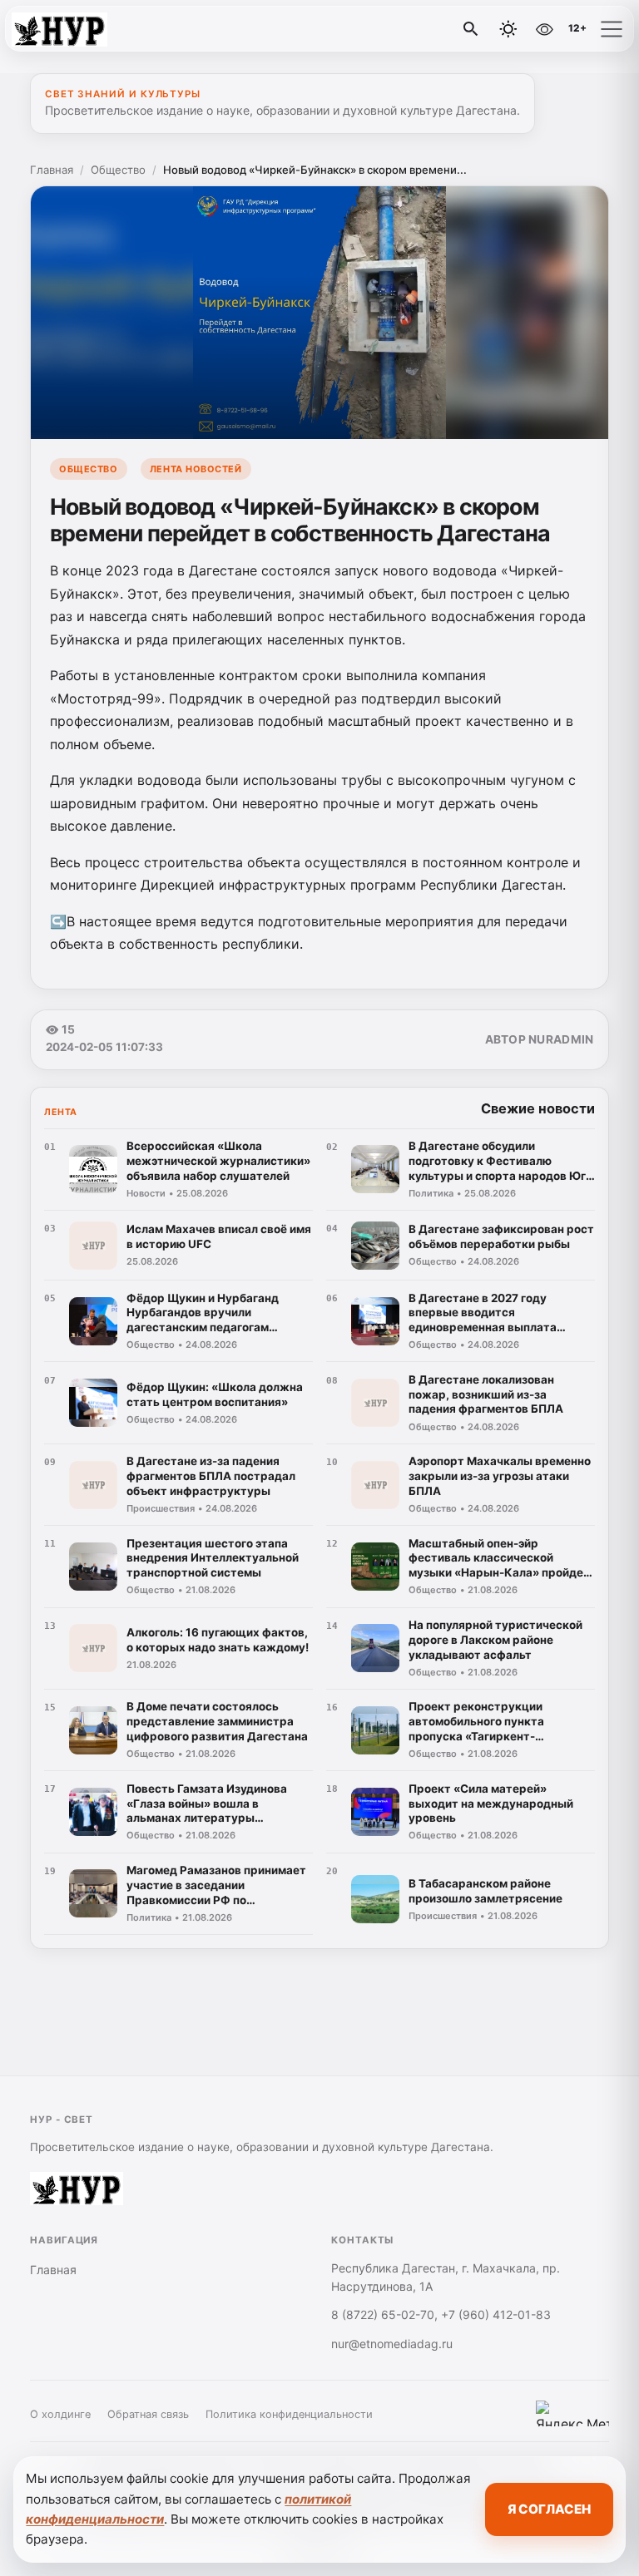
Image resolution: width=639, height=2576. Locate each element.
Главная (52, 170)
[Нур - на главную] (82, 29)
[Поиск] (471, 29)
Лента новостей (196, 469)
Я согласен (549, 2509)
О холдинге (60, 2414)
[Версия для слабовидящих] (544, 29)
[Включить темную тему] (508, 29)
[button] (612, 29)
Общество (118, 170)
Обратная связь (148, 2414)
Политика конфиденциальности (289, 2414)
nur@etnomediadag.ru (392, 2344)
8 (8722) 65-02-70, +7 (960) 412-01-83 (441, 2314)
